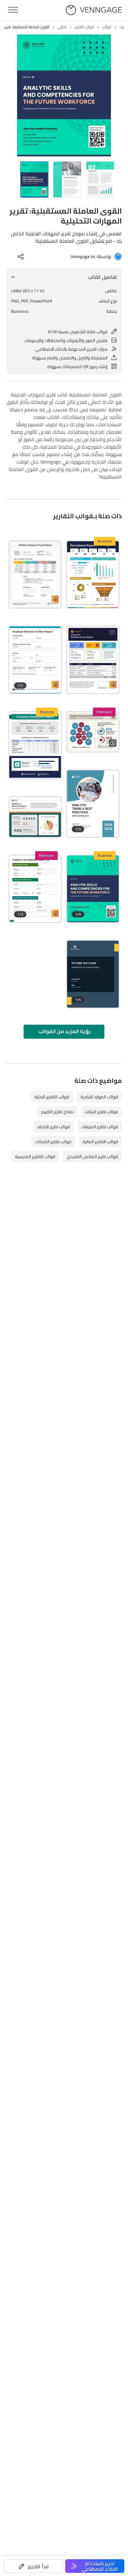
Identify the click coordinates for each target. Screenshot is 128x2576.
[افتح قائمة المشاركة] (21, 256)
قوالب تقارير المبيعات (100, 1127)
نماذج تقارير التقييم (57, 1112)
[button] (33, 2566)
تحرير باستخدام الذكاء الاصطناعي (100, 2566)
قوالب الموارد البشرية (99, 1097)
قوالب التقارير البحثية (52, 1097)
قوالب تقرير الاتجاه (54, 1127)
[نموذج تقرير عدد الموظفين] (35, 745)
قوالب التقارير (84, 27)
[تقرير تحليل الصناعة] (93, 974)
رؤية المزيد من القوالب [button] (64, 1031)
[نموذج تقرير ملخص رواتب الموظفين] (35, 575)
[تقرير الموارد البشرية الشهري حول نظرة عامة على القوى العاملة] (35, 817)
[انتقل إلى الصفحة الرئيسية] (94, 10)
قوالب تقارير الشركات (53, 1142)
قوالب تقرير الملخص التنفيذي (92, 1156)
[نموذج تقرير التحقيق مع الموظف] (35, 889)
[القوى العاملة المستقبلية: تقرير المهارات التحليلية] (93, 889)
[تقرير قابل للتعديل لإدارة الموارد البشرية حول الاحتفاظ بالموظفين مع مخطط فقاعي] (93, 732)
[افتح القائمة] (13, 10)
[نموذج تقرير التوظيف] (93, 575)
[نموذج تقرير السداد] (93, 660)
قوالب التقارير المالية (100, 1142)
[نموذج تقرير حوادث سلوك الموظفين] (35, 660)
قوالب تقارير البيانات (101, 1112)
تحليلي (62, 27)
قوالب (107, 27)
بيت (122, 27)
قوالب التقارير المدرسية (35, 1156)
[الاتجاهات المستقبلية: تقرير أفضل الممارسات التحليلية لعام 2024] (93, 804)
